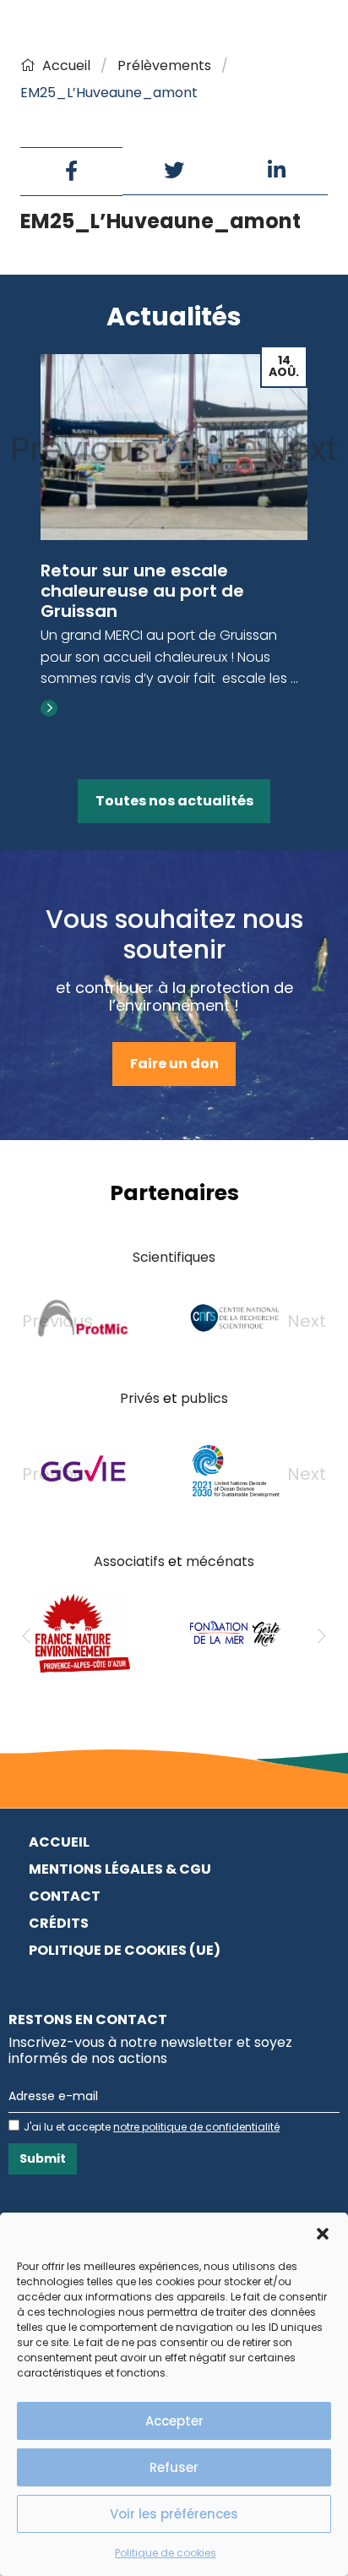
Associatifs (129, 1561)
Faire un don (174, 1064)
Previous (81, 449)
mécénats (220, 1561)
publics (204, 1398)
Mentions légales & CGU (120, 1869)
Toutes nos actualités (174, 801)
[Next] (322, 1636)
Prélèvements (164, 65)
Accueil (66, 65)
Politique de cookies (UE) (125, 1950)
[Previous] (26, 1636)
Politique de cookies (166, 2553)
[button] (323, 2234)
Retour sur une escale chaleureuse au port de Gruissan (142, 591)
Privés (140, 1398)
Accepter (174, 2421)
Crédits (59, 1923)
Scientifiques (174, 1257)
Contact (65, 1896)
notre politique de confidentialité (196, 2127)
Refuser (174, 2467)
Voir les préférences (174, 2514)
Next (302, 449)
